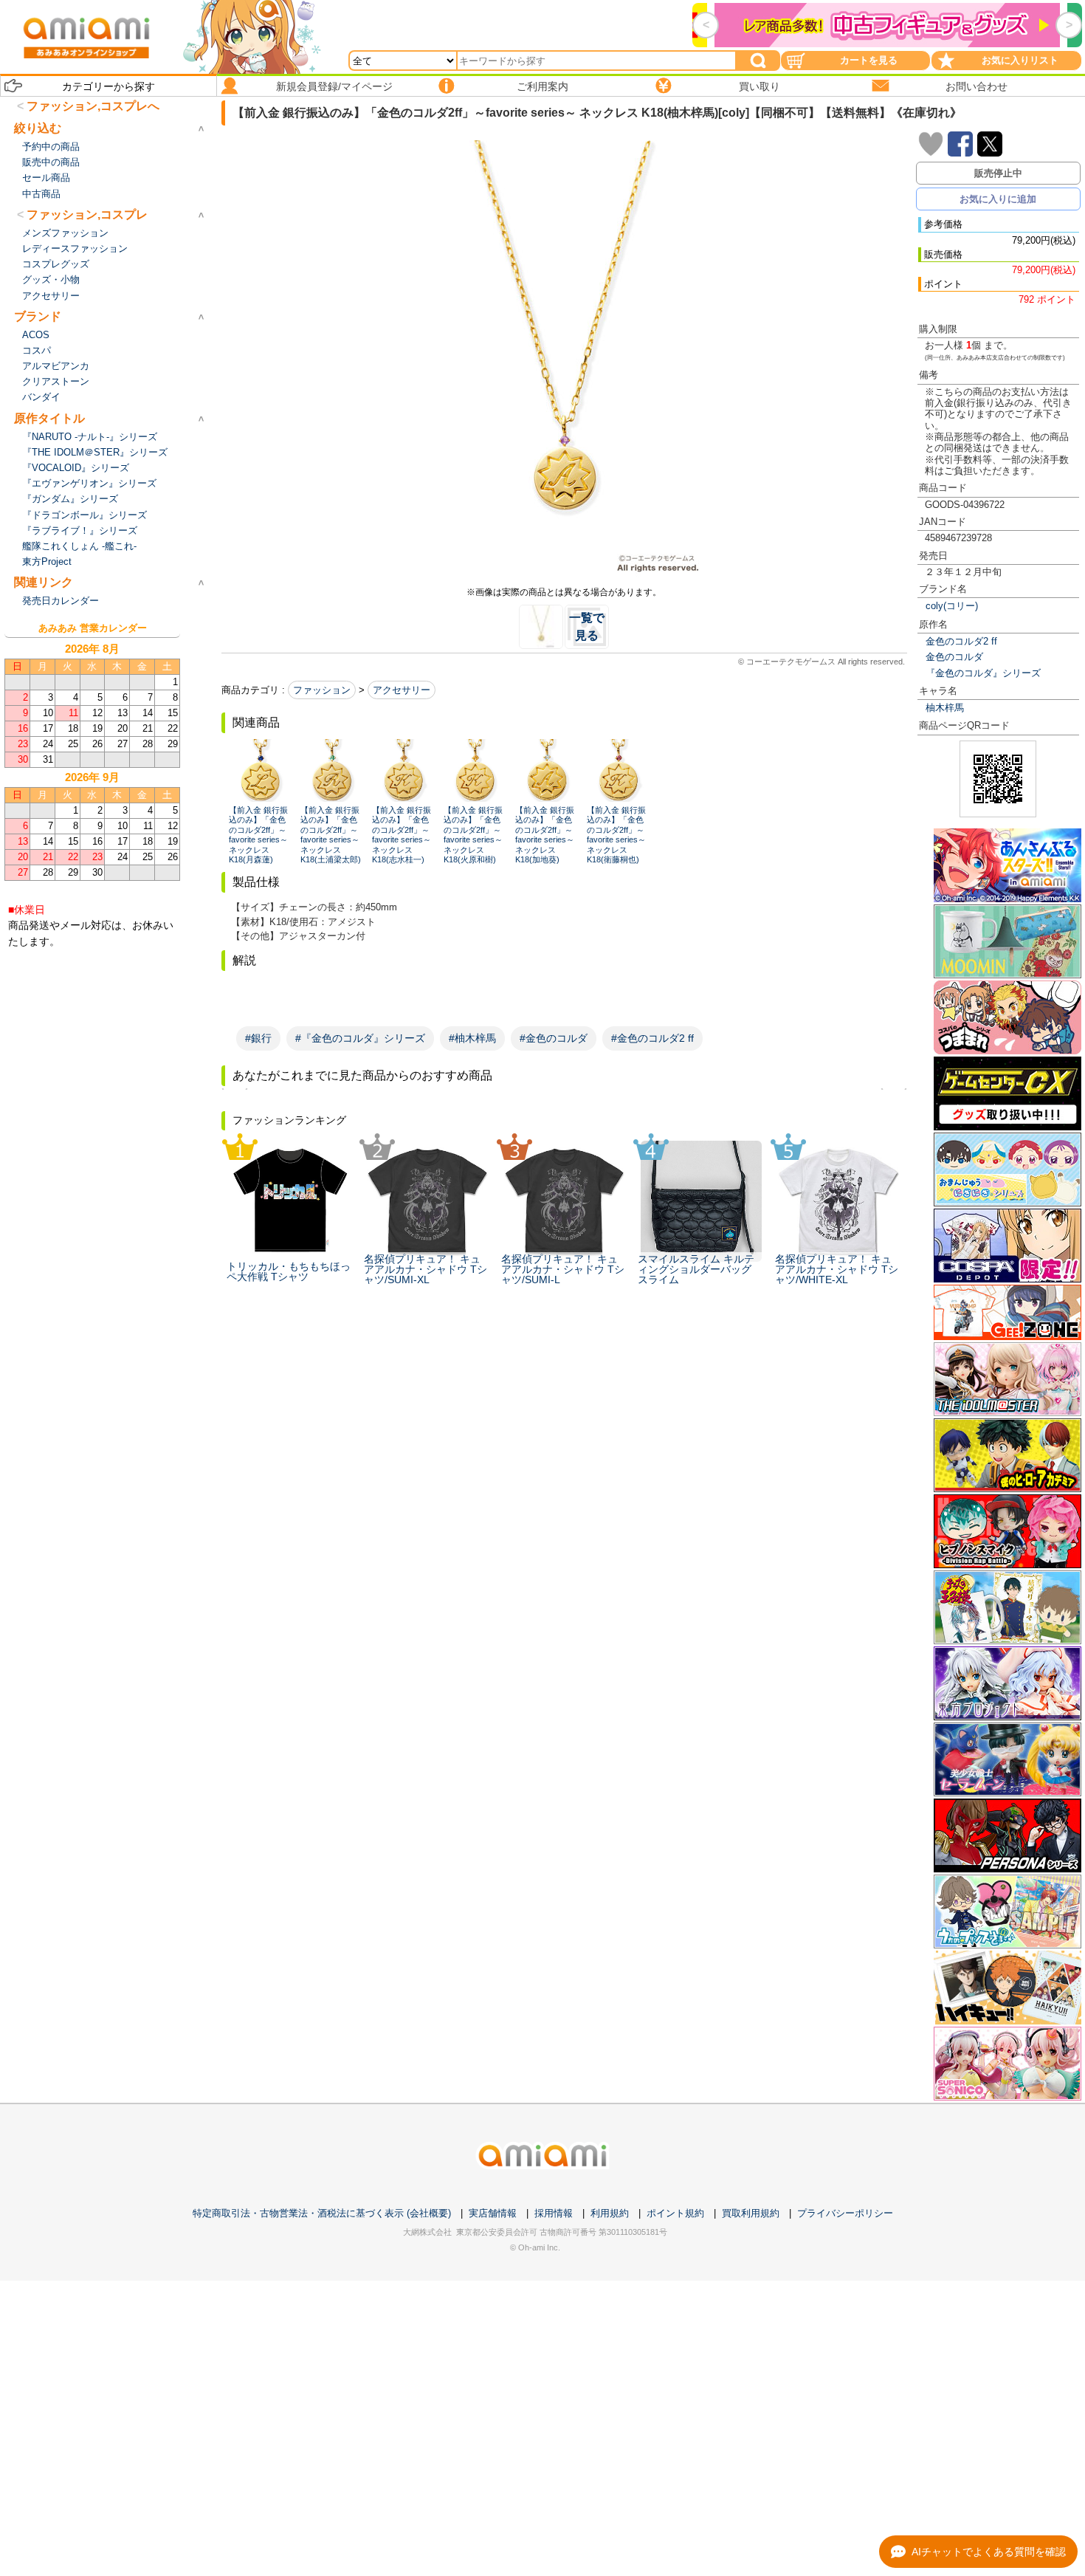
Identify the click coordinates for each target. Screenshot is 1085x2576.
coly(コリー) (952, 606)
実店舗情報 (493, 2213)
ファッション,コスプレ (87, 214)
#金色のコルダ (554, 1038)
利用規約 (610, 2213)
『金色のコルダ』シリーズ (983, 673)
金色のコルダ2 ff (961, 641)
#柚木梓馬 (472, 1038)
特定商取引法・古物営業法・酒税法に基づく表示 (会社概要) (322, 2213)
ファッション (322, 690)
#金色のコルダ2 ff (652, 1038)
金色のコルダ (954, 657)
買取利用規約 (751, 2213)
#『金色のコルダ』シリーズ (360, 1038)
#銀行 (258, 1038)
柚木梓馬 (945, 708)
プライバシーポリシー (845, 2213)
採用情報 (554, 2213)
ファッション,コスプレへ (93, 106)
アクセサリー (402, 690)
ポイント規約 (675, 2213)
